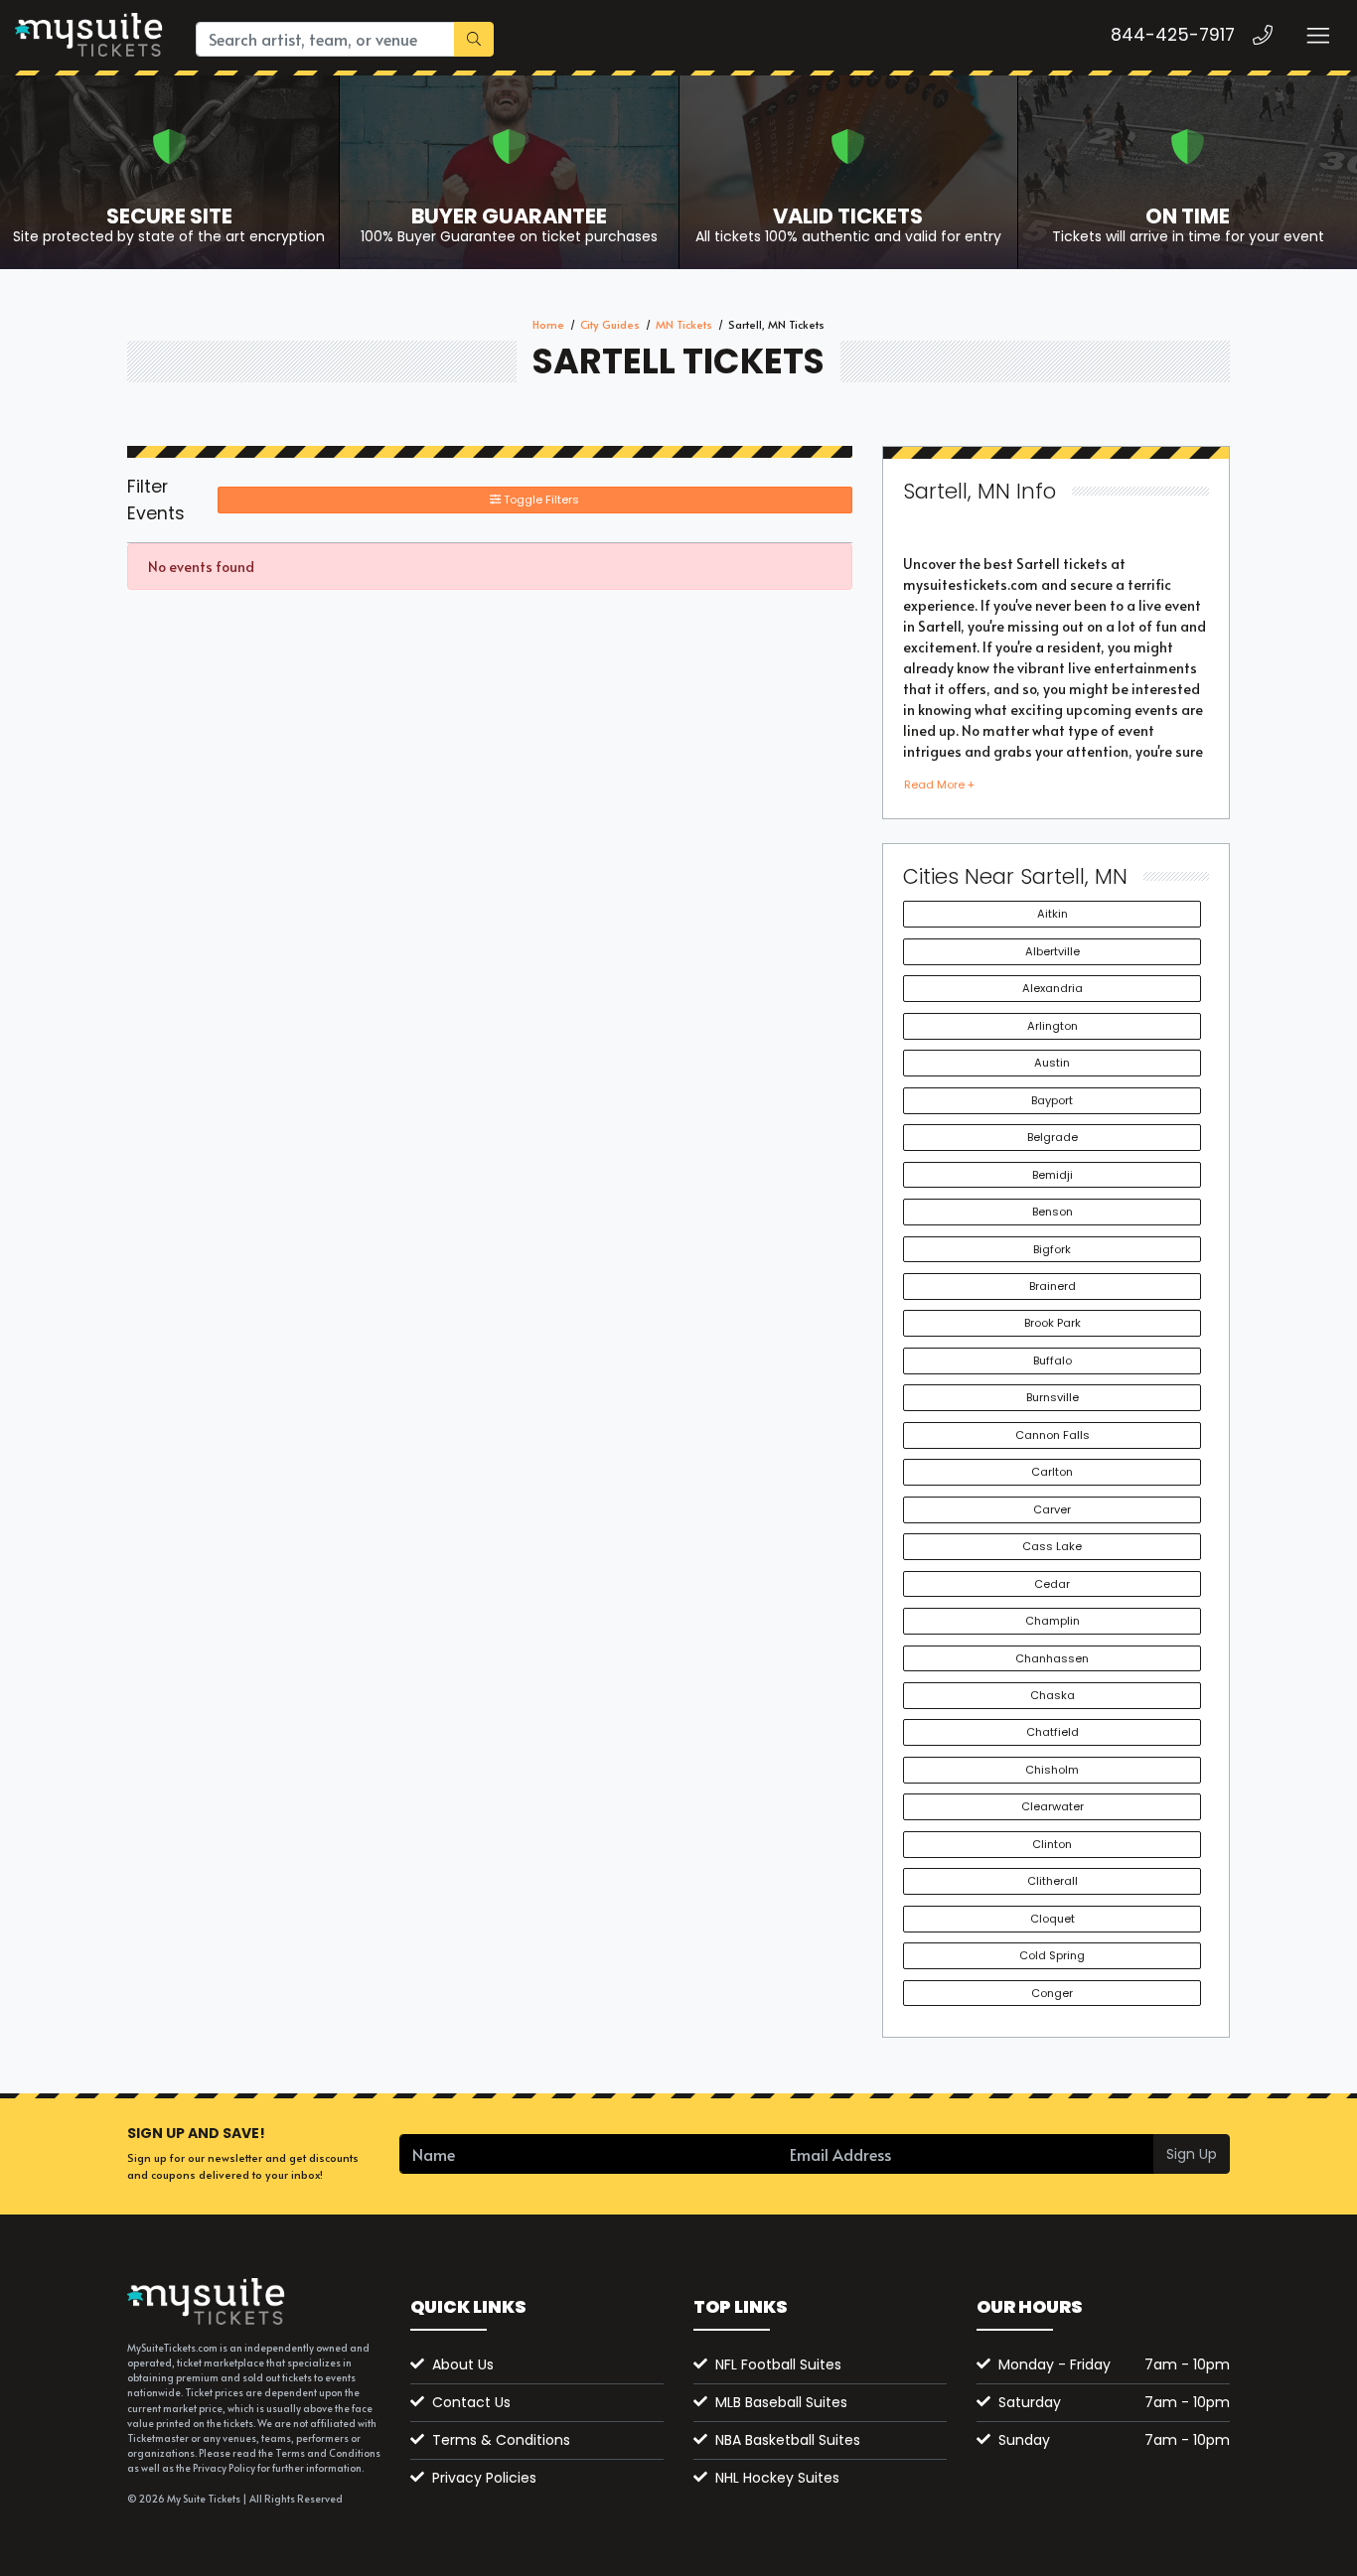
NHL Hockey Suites (777, 2478)
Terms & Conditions (501, 2440)
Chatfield (1053, 1732)
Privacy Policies (484, 2478)
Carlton (1052, 1472)
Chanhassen (1052, 1658)
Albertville (1053, 951)
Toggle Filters (540, 500)
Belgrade (1053, 1137)
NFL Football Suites (778, 2364)
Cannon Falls (1053, 1435)
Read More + (939, 785)
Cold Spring (1052, 1955)
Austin (1052, 1063)
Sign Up (1192, 2154)
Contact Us (471, 2402)
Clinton (1052, 1844)
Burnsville (1053, 1397)
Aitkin (1053, 914)
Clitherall (1053, 1881)
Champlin (1053, 1621)
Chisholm (1052, 1770)
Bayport (1052, 1100)
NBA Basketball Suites (788, 2440)
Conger (1052, 1993)
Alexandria (1053, 988)
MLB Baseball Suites (781, 2402)
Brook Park (1053, 1323)
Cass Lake (1052, 1546)
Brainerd (1053, 1286)
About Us (463, 2364)
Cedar (1052, 1584)
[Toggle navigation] (1317, 35)
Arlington (1053, 1026)
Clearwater (1053, 1806)
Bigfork (1052, 1249)
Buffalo (1053, 1360)
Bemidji (1053, 1175)
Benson (1053, 1212)
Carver (1052, 1509)
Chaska (1053, 1695)
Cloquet (1053, 1919)
